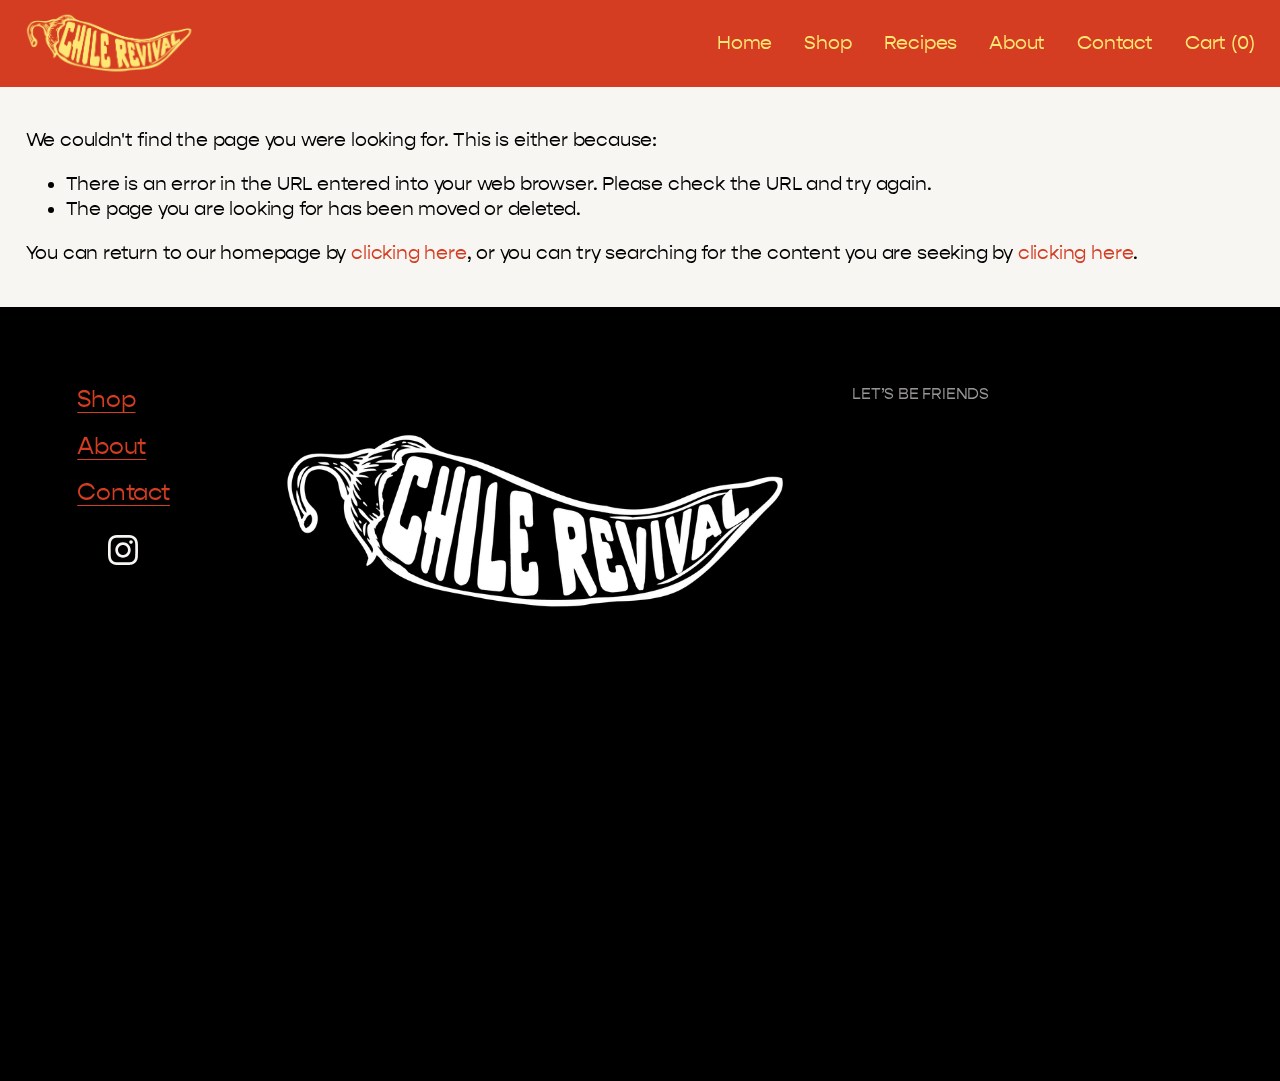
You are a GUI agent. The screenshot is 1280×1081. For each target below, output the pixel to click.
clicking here (409, 253)
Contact (1115, 43)
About (1017, 43)
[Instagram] (123, 550)
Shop (827, 43)
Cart (1219, 43)
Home (744, 43)
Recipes (921, 43)
